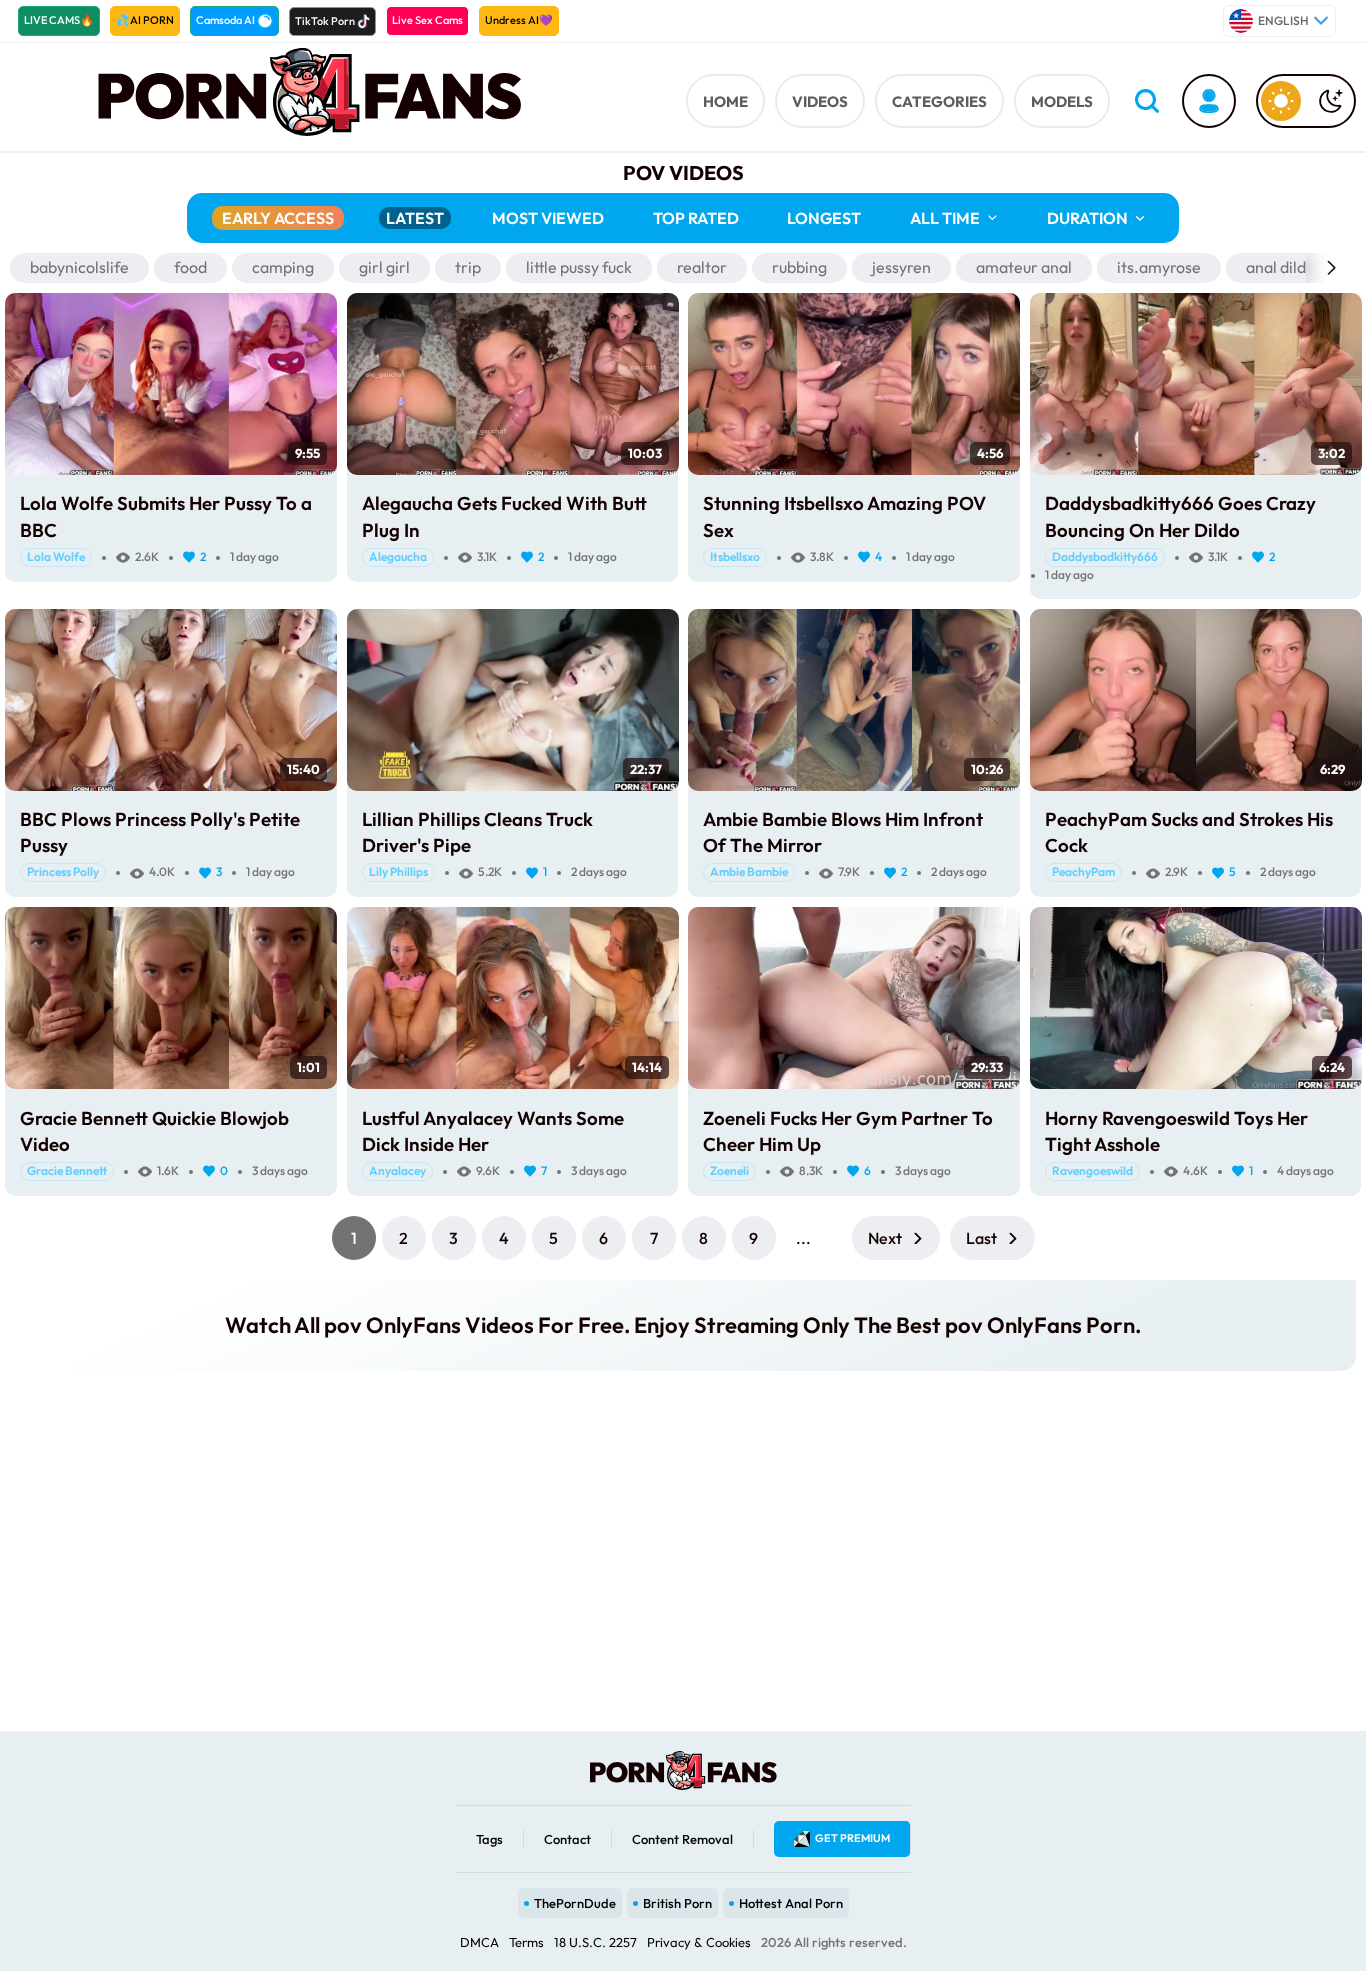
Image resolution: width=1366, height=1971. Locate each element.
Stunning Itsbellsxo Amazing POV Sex (844, 516)
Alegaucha (398, 556)
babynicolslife (79, 267)
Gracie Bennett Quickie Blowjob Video (154, 1131)
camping (283, 267)
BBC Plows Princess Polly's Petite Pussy (160, 832)
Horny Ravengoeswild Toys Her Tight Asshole (1176, 1131)
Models (1062, 101)
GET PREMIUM (852, 1838)
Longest (824, 218)
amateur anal (1024, 267)
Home (725, 101)
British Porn (677, 1903)
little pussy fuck (579, 267)
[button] (1331, 268)
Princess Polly (63, 871)
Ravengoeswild (1092, 1170)
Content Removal (682, 1839)
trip (468, 267)
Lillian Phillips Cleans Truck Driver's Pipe (477, 832)
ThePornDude (575, 1903)
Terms (526, 1942)
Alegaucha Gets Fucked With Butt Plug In (504, 516)
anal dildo (1280, 267)
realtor (702, 267)
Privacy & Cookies (699, 1942)
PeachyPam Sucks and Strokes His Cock (1189, 832)
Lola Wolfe (56, 556)
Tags (489, 1839)
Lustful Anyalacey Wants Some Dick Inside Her (493, 1131)
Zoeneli (729, 1170)
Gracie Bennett (67, 1170)
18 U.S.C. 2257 (595, 1942)
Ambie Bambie (749, 871)
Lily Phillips (398, 871)
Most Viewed (548, 218)
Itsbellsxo (735, 556)
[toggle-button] (1306, 101)
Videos (820, 101)
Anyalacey (397, 1170)
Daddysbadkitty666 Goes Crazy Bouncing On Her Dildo (1180, 516)
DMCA (479, 1942)
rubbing (799, 267)
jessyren (901, 267)
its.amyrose (1159, 267)
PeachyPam (1083, 871)
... (803, 1238)
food (190, 267)
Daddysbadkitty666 (1105, 556)
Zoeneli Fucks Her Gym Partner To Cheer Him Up (848, 1131)
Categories (939, 101)
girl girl (384, 267)
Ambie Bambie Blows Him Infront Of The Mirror (843, 832)
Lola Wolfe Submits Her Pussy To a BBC (166, 516)
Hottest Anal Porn (791, 1903)
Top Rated (696, 218)
